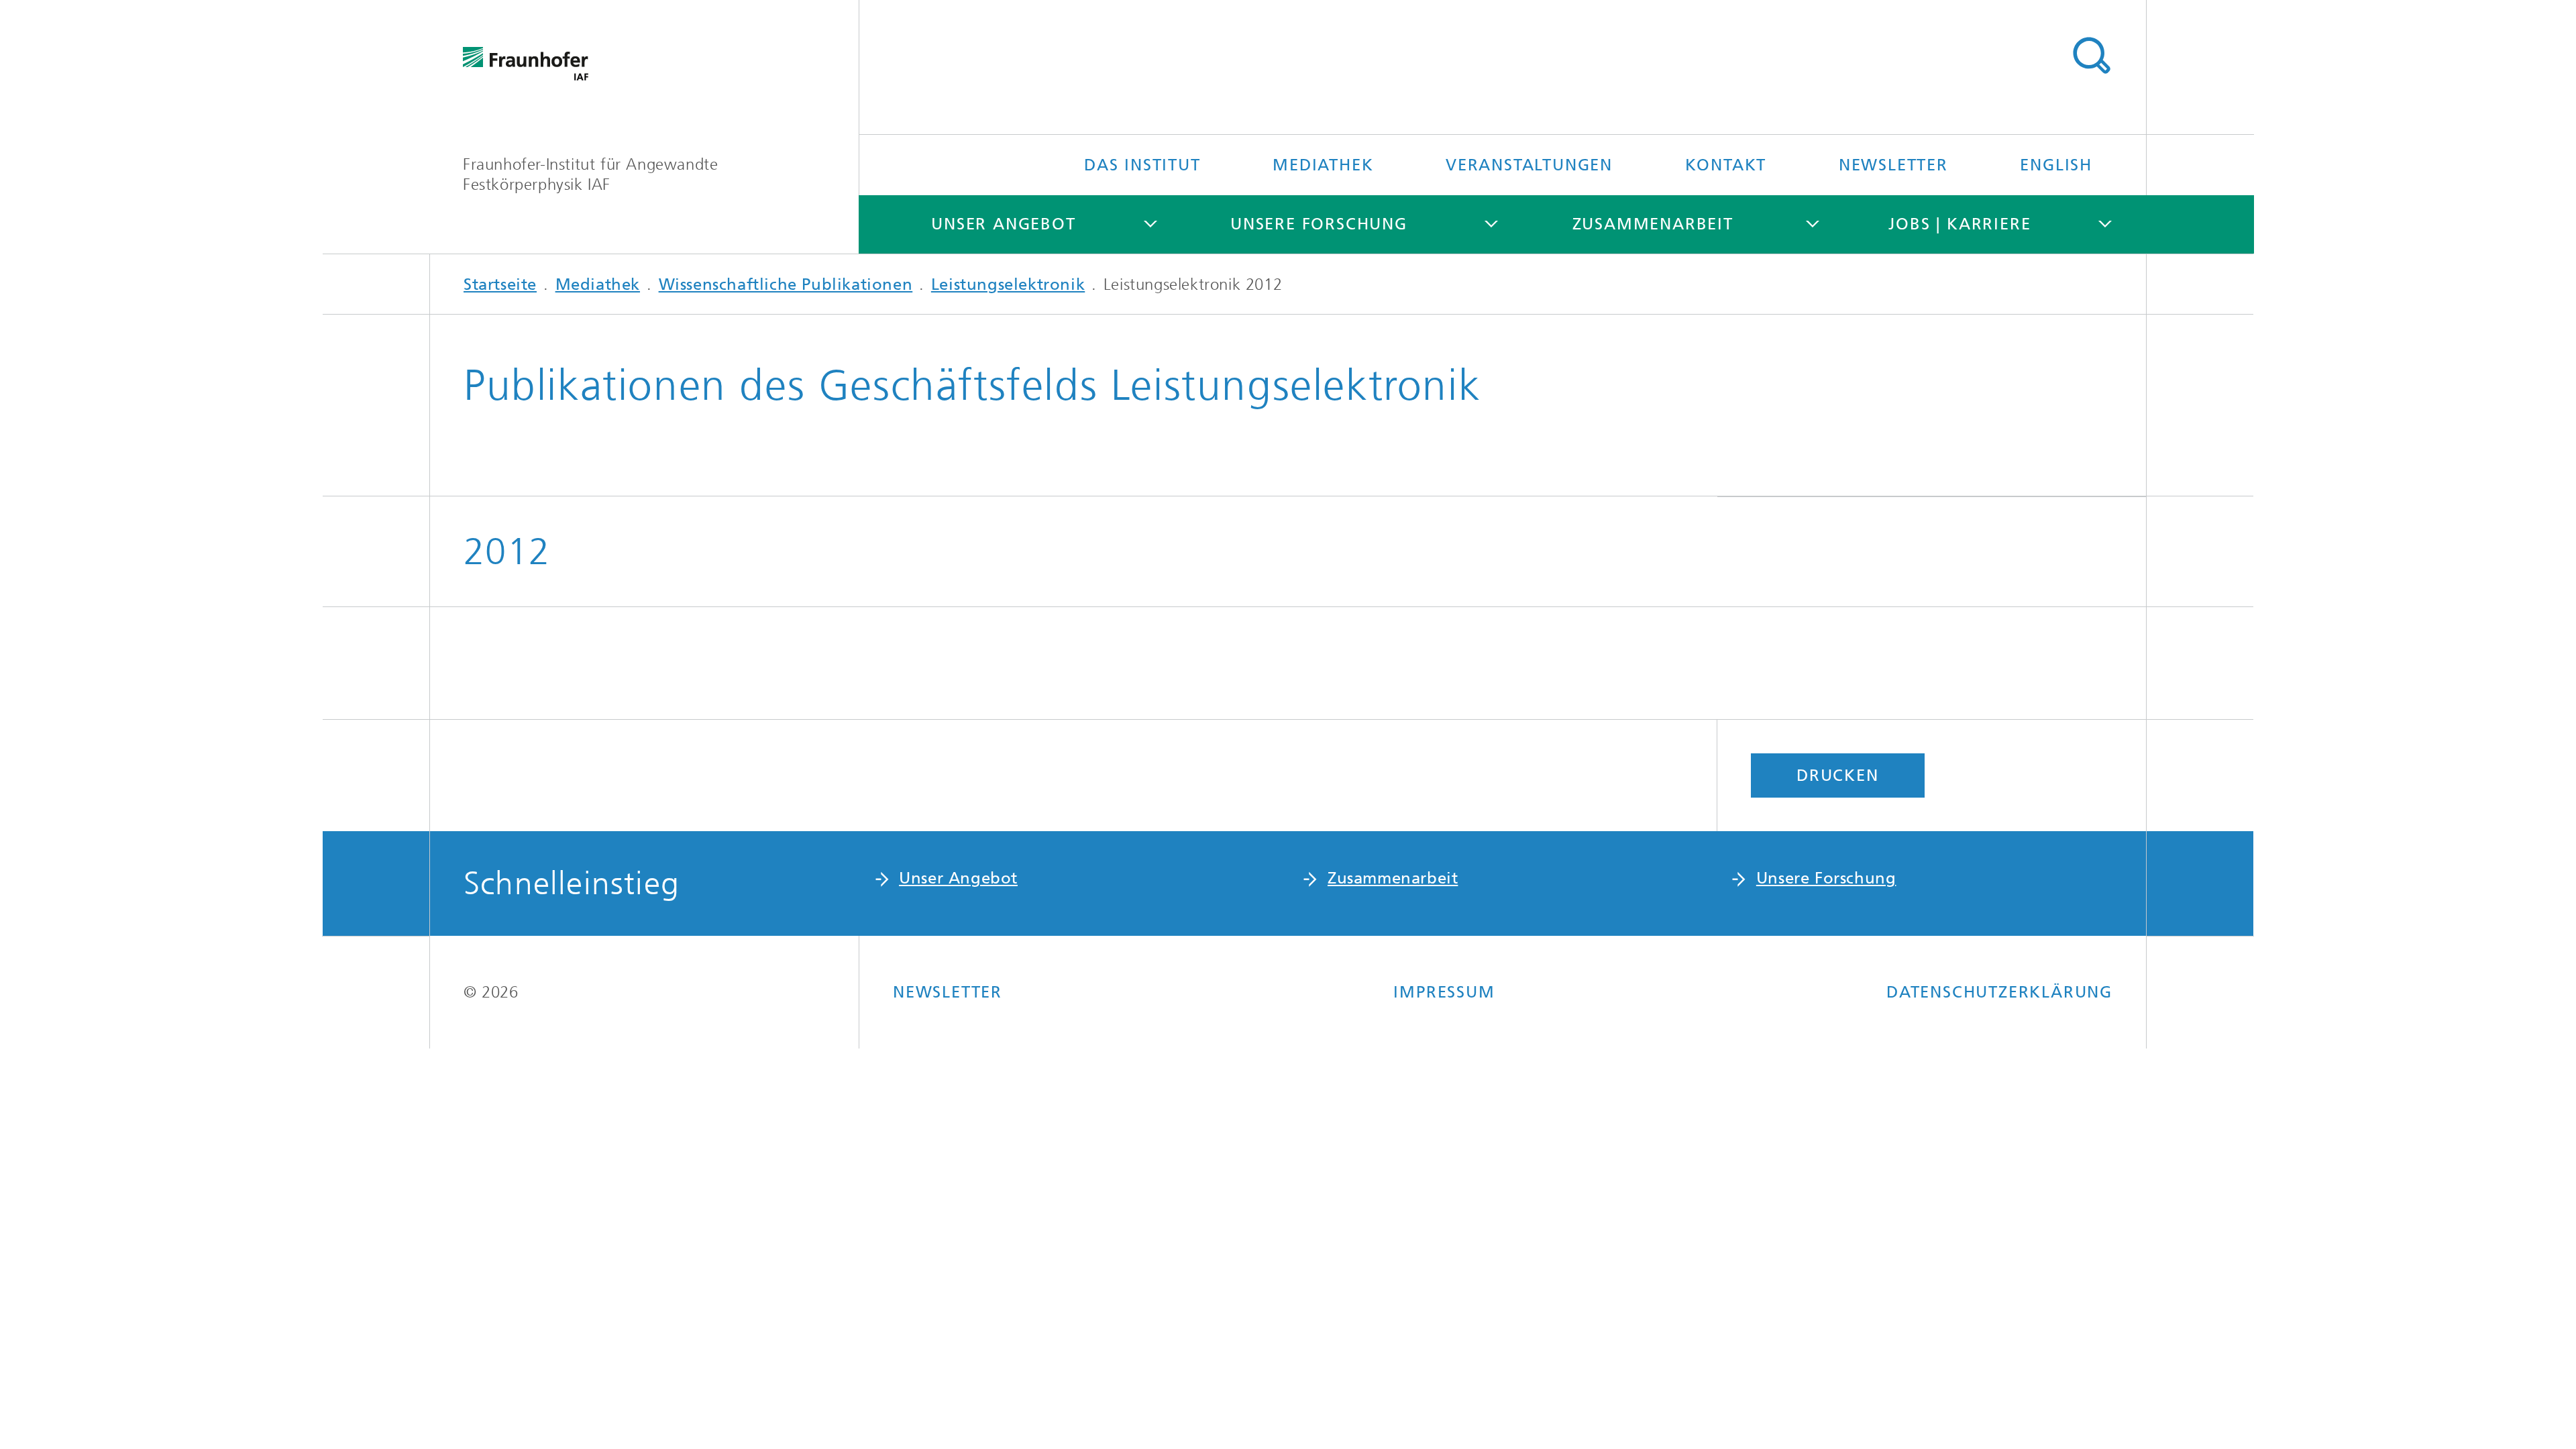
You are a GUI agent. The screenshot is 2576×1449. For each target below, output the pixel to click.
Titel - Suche (2091, 56)
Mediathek (1323, 165)
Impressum (1444, 992)
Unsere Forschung (1319, 224)
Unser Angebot (1003, 224)
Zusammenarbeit (1653, 224)
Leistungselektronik (1008, 284)
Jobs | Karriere (1960, 224)
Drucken (1838, 775)
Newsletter (1893, 165)
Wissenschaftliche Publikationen (786, 284)
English (2056, 165)
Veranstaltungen (1529, 165)
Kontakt (1726, 165)
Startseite (500, 284)
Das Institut (1142, 165)
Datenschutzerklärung (1999, 992)
